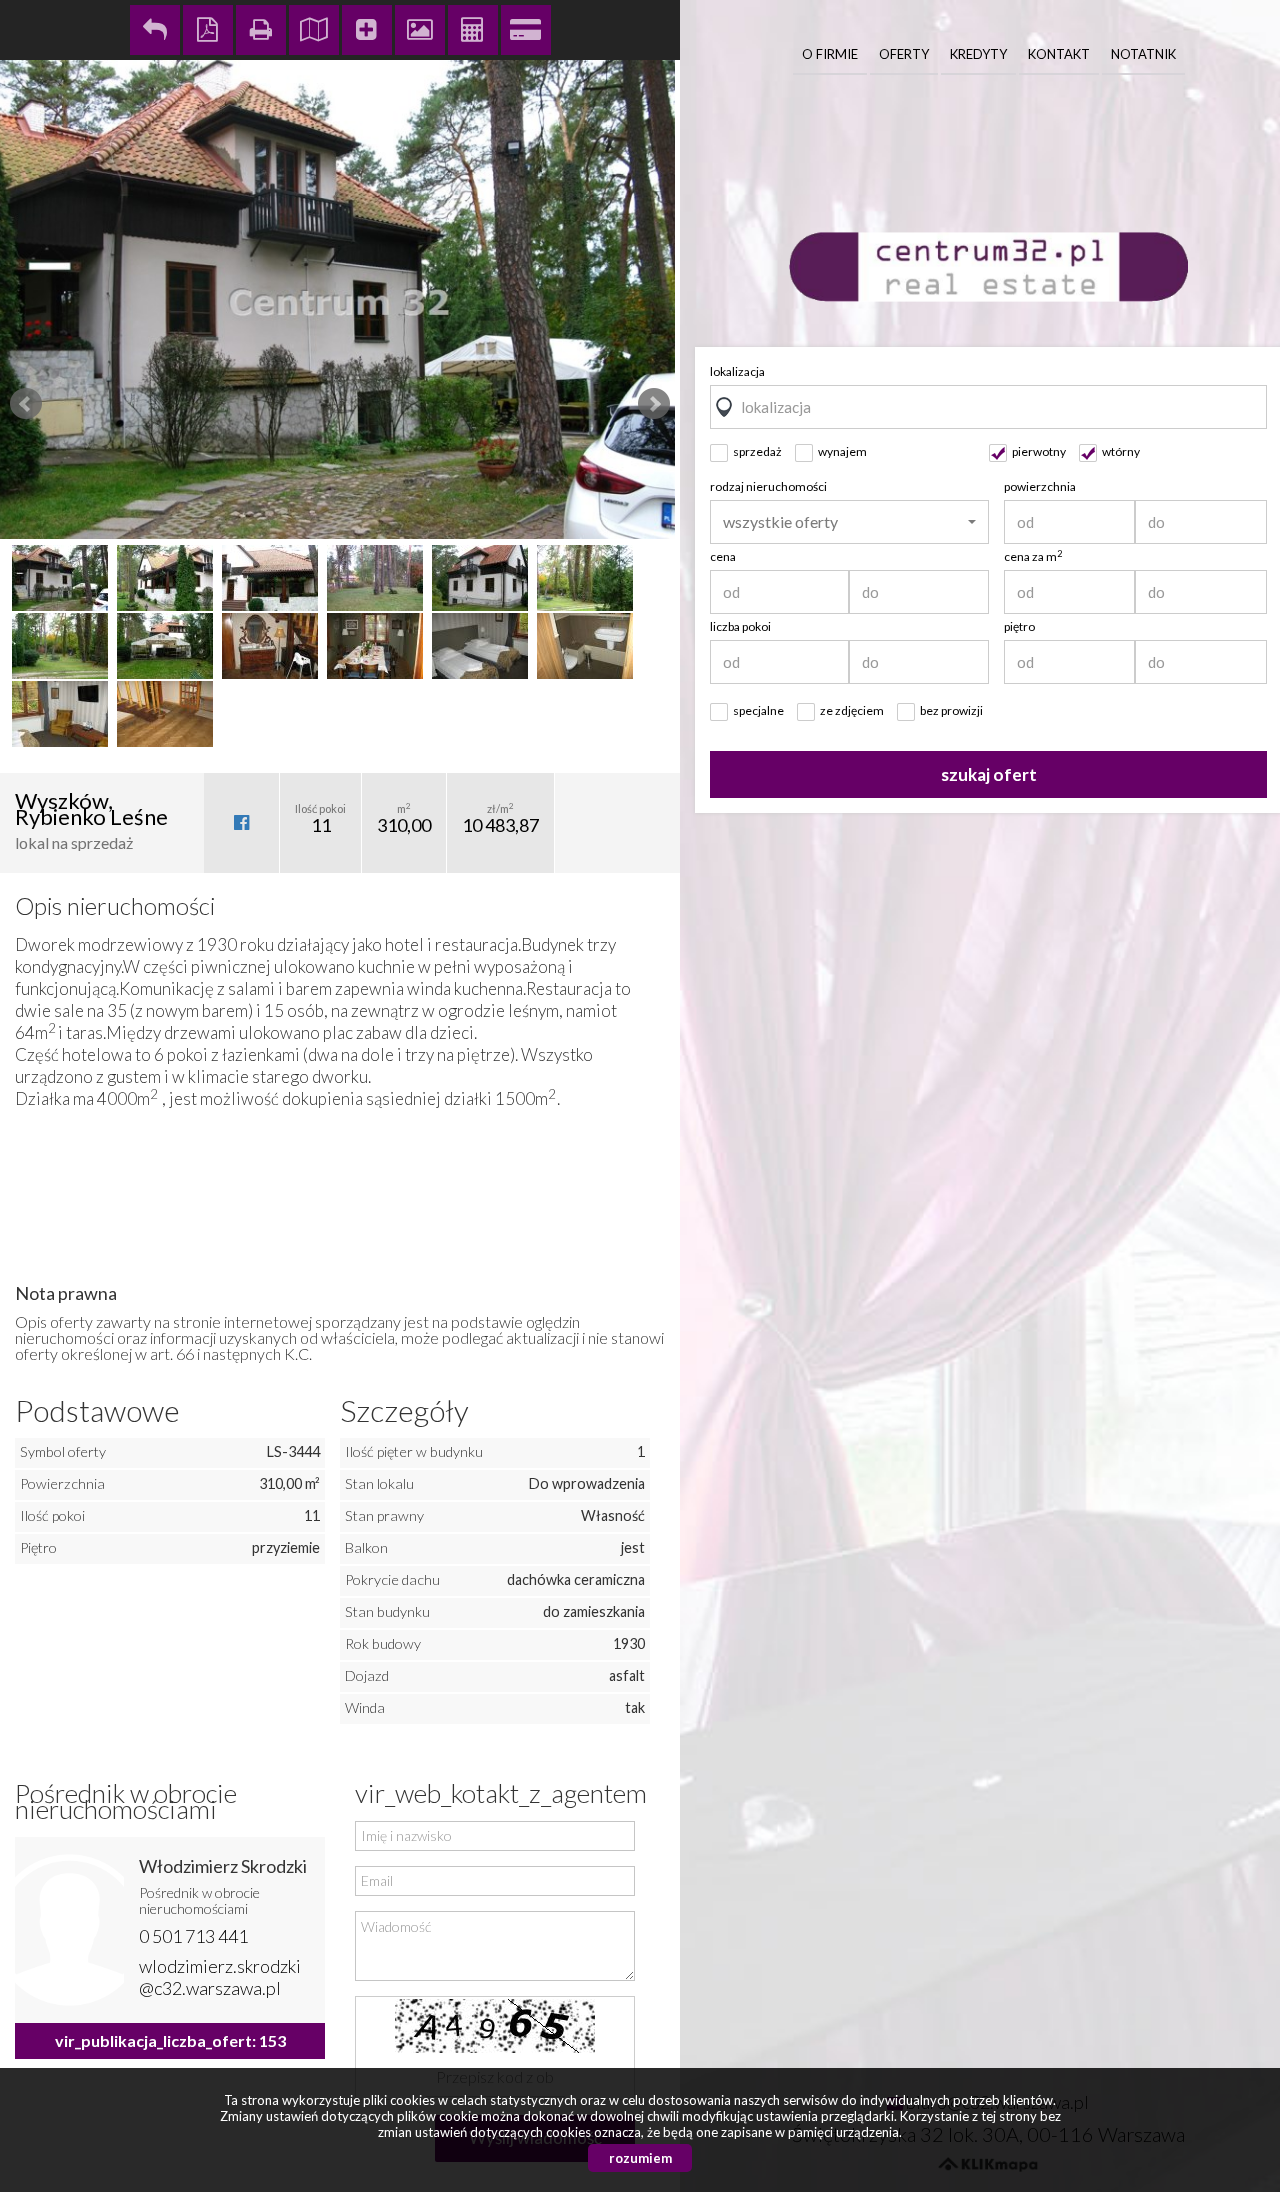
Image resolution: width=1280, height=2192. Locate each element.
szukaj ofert (989, 774)
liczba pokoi (740, 626)
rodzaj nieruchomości (768, 486)
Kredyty (978, 54)
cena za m (1033, 556)
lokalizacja (737, 371)
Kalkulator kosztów (473, 30)
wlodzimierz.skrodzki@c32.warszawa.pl (220, 1977)
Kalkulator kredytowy (526, 30)
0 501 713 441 (193, 1936)
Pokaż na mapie (314, 30)
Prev (26, 404)
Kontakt (1059, 54)
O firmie (830, 54)
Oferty (904, 54)
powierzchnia (1040, 486)
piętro (1019, 626)
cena (723, 556)
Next (654, 404)
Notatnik (1143, 54)
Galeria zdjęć (420, 30)
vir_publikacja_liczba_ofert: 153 (170, 2040)
